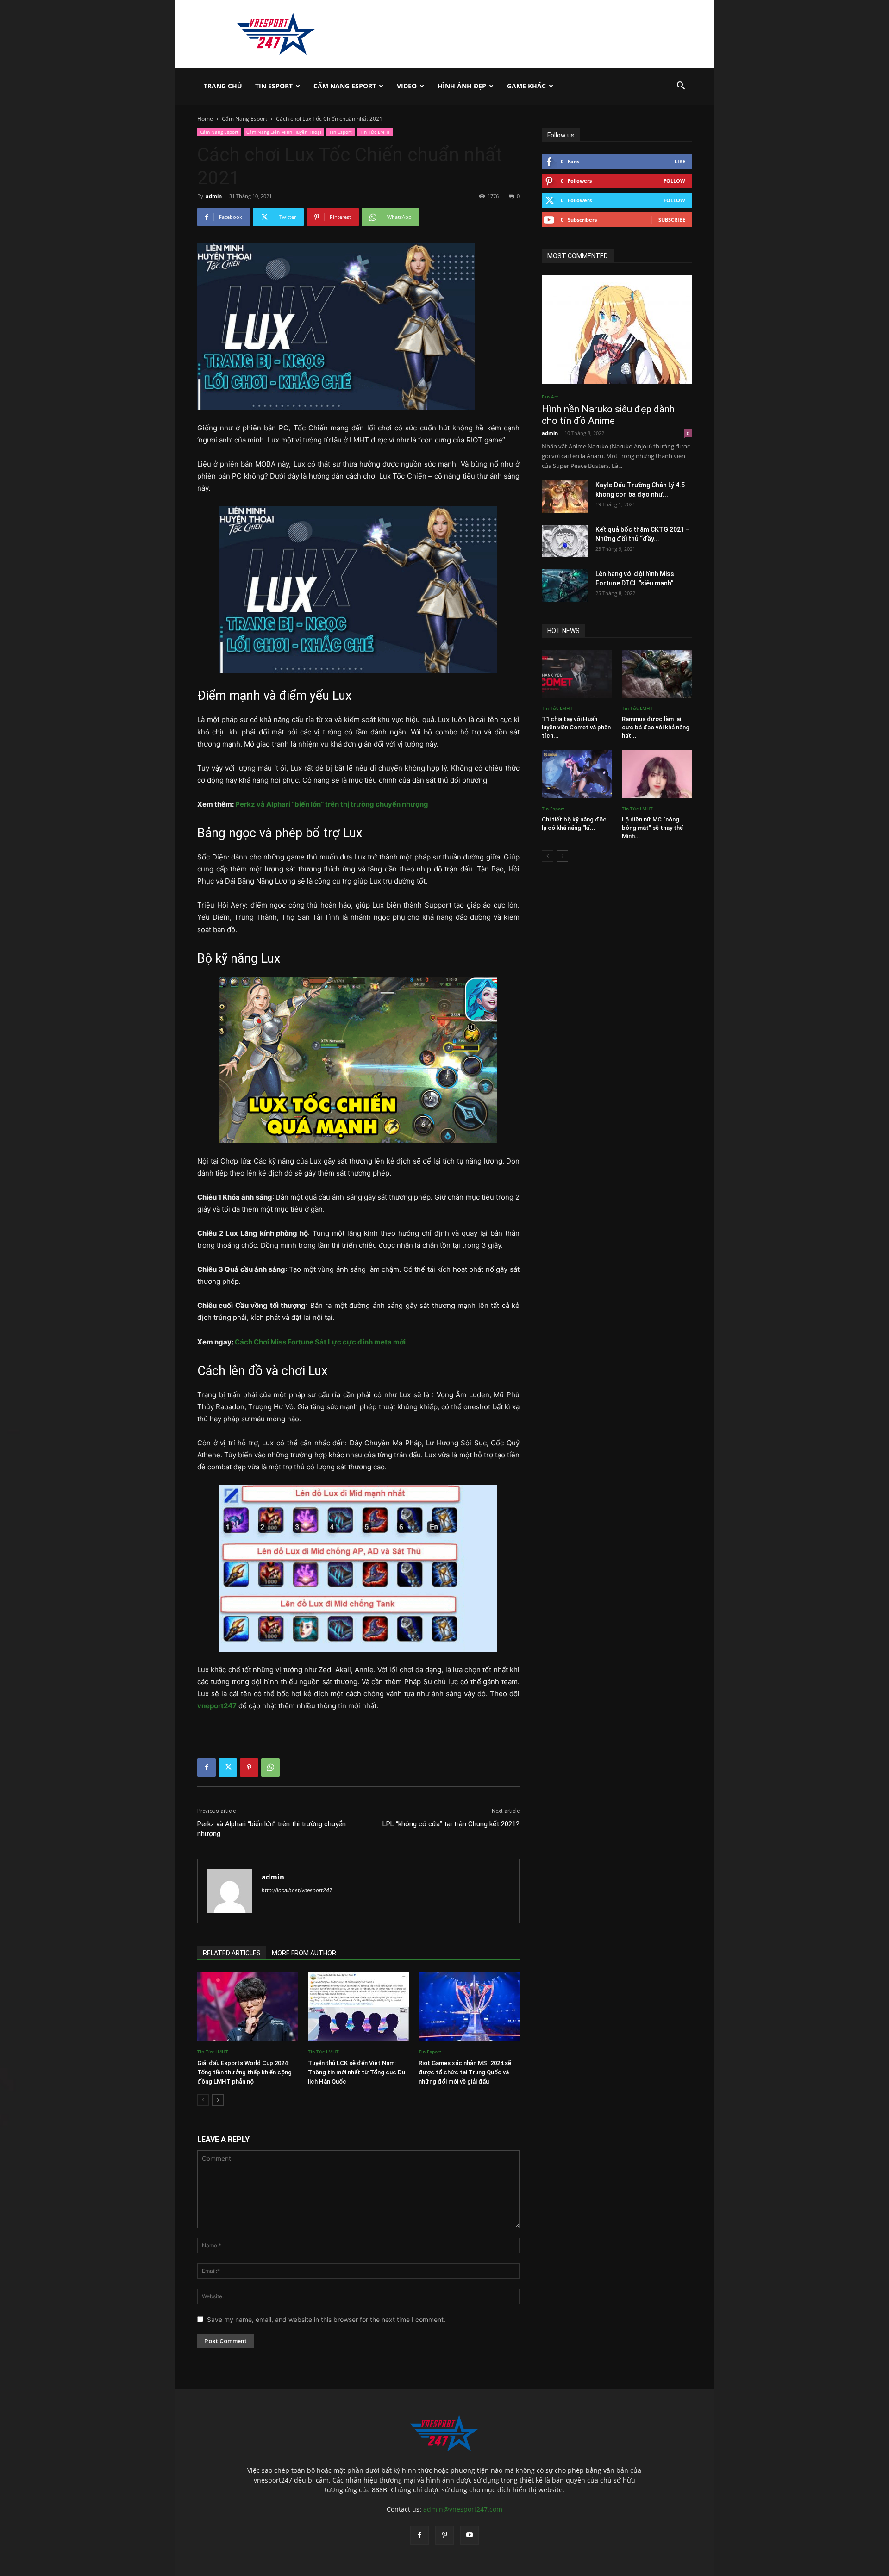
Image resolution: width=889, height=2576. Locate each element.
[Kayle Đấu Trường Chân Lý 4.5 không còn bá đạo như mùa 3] (565, 497)
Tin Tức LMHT (375, 132)
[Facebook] (207, 1767)
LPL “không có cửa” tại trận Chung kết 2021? (451, 1824)
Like (680, 161)
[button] (681, 87)
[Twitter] (228, 1767)
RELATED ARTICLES (232, 1953)
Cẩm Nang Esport (345, 86)
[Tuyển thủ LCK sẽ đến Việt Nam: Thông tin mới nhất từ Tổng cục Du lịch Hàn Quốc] (358, 2007)
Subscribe (672, 220)
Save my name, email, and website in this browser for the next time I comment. (326, 2319)
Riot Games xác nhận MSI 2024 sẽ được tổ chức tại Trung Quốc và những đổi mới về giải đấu (465, 2072)
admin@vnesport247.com (463, 2509)
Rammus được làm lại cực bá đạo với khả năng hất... (656, 727)
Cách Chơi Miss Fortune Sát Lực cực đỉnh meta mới (320, 1342)
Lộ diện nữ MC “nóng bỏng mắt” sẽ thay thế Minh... (652, 828)
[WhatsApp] (270, 1767)
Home (205, 119)
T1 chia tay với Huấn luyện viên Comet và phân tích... (576, 727)
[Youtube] (470, 2535)
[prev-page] (203, 2100)
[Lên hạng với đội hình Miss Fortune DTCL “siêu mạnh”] (565, 585)
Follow (674, 181)
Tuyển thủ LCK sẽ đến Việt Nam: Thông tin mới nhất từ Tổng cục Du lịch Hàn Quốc (357, 2072)
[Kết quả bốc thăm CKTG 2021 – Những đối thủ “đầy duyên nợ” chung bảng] (565, 541)
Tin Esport (274, 86)
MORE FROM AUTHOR (304, 1953)
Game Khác (526, 86)
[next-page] (218, 2100)
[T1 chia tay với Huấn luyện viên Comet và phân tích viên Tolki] (577, 674)
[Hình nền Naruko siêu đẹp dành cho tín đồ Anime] (617, 329)
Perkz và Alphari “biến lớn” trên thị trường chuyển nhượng (332, 804)
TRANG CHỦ (223, 86)
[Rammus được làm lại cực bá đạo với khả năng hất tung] (657, 674)
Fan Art (550, 397)
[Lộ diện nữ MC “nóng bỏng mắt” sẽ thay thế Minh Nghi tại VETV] (657, 774)
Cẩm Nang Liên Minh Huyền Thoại (284, 132)
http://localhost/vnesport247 (297, 1890)
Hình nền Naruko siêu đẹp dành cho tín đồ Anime (608, 415)
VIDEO (407, 86)
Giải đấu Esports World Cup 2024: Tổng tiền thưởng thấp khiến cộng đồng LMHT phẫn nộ (244, 2072)
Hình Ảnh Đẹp (462, 86)
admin (214, 196)
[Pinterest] (249, 1767)
